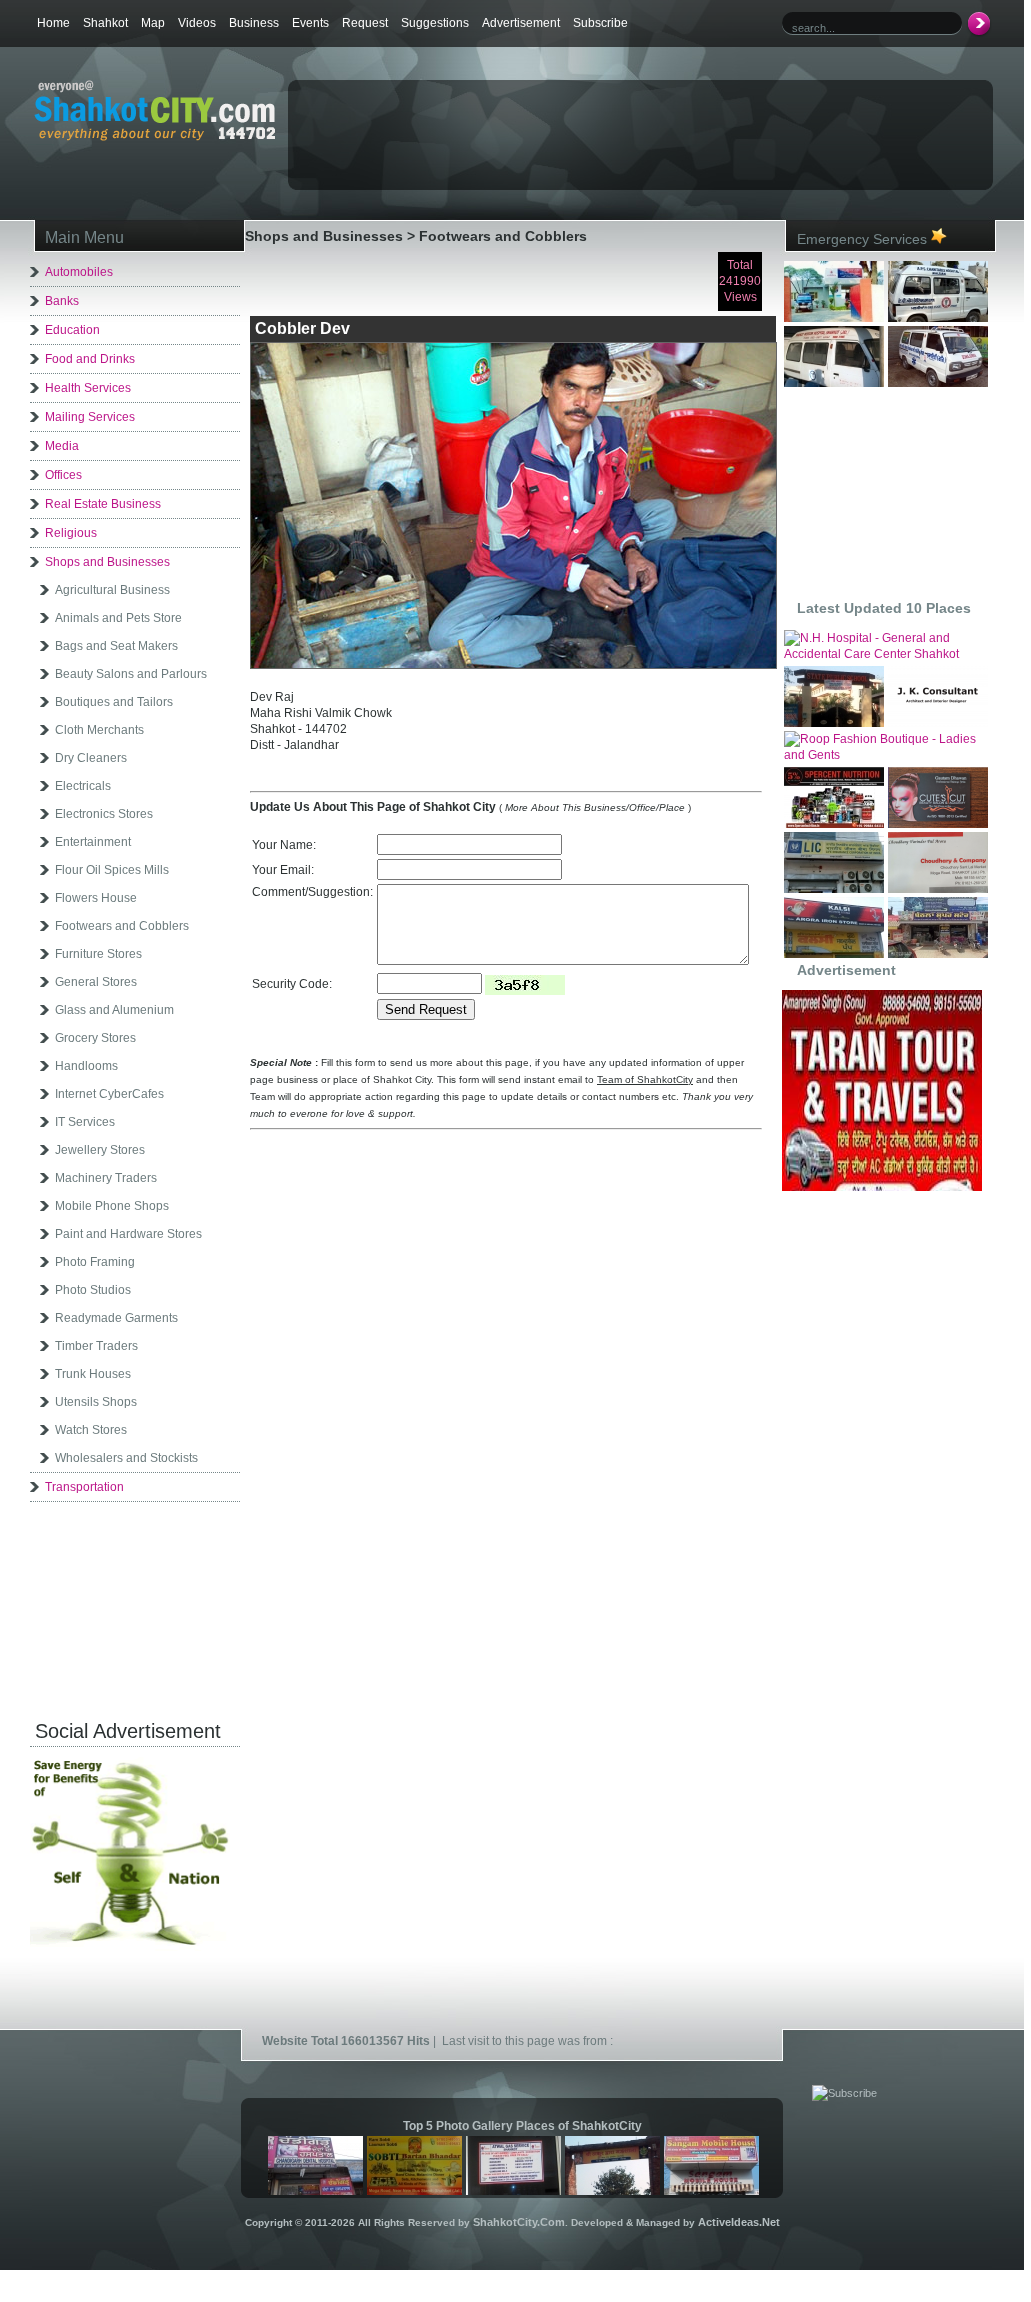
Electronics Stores (104, 814)
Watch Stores (91, 1430)
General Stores (96, 982)
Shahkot (105, 23)
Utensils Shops (96, 1402)
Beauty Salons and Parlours (131, 674)
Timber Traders (96, 1346)
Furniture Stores (98, 954)
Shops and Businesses (107, 562)
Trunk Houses (93, 1374)
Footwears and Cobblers (122, 926)
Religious (71, 533)
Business (254, 23)
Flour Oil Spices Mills (112, 870)
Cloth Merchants (99, 730)
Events (310, 23)
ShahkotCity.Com (519, 2222)
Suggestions (435, 23)
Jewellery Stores (100, 1150)
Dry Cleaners (91, 758)
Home (53, 23)
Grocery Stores (95, 1038)
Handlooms (86, 1066)
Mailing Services (90, 417)
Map (153, 23)
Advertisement (521, 23)
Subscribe (600, 23)
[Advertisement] (524, 116)
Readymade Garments (116, 1318)
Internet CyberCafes (109, 1094)
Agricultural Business (112, 590)
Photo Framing (95, 1262)
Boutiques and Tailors (114, 702)
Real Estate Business (103, 504)
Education (72, 330)
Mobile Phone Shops (112, 1206)
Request (365, 23)
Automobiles (79, 272)
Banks (62, 301)
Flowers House (96, 898)
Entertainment (93, 842)
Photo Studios (93, 1290)
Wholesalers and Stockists (126, 1458)
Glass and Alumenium (114, 1010)
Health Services (88, 388)
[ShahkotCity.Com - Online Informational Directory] (154, 137)
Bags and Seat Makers (116, 646)
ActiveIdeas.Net (739, 2222)
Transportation (84, 1487)
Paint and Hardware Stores (128, 1234)
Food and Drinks (90, 359)
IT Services (85, 1122)
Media (62, 446)
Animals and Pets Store (118, 618)
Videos (197, 23)
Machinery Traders (106, 1178)
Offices (63, 475)
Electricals (83, 786)
